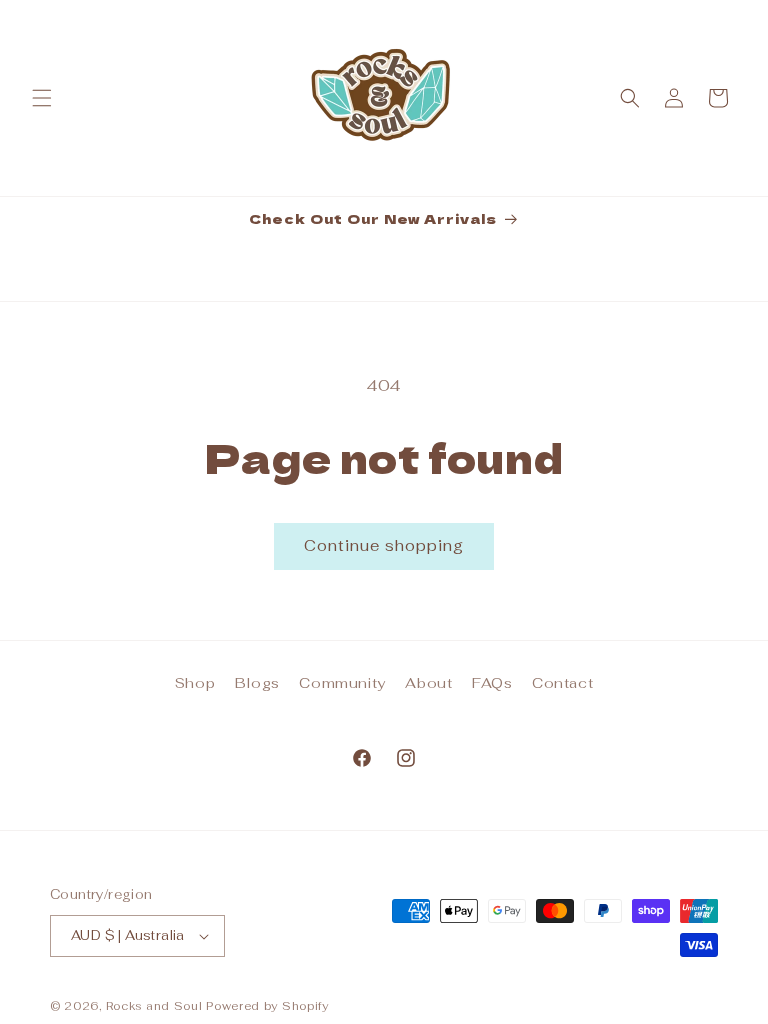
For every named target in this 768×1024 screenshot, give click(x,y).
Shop (195, 683)
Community (342, 683)
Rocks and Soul (154, 1006)
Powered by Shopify (267, 1006)
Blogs (257, 683)
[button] (42, 98)
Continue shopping (384, 545)
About (428, 683)
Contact (562, 683)
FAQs (492, 683)
